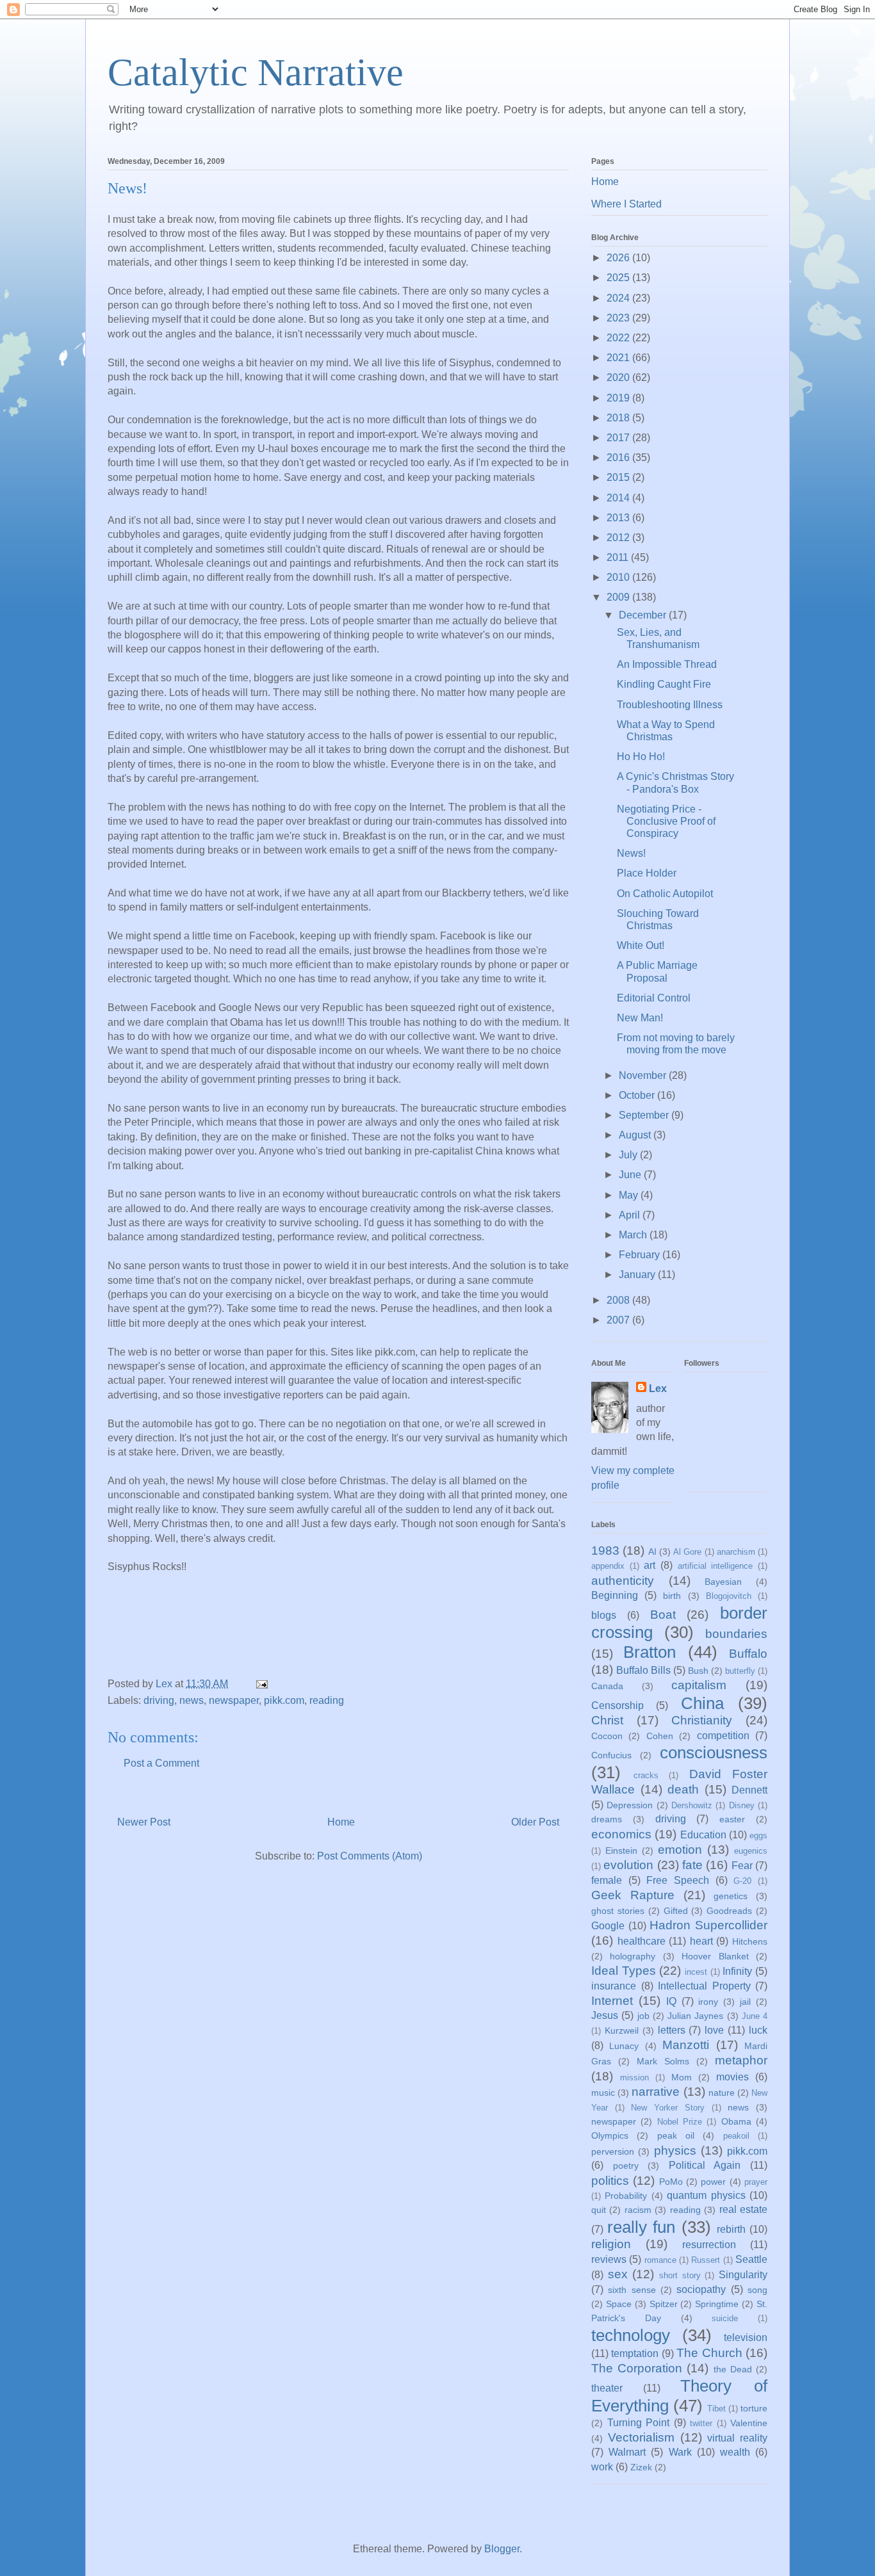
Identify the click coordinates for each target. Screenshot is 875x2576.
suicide (725, 2318)
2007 (619, 1320)
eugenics (751, 1851)
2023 (619, 318)
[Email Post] (261, 1684)
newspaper (234, 1700)
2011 (619, 557)
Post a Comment (161, 1763)
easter (732, 1819)
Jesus (605, 2015)
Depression (630, 1805)
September (645, 1115)
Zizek (641, 2467)
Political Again (705, 2165)
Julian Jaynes (695, 2016)
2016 (619, 458)
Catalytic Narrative (256, 72)
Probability (626, 2196)
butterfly (740, 1671)
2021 (619, 358)
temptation (635, 2353)
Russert (706, 2260)
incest (696, 1972)
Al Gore (687, 1552)
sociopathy (701, 2289)
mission (634, 2078)
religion (611, 2244)
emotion (680, 1850)
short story (680, 2275)
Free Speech (678, 1880)
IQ (671, 2001)
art (650, 1565)
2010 (619, 577)
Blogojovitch (729, 1596)
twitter (701, 2423)
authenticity (623, 1581)
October (638, 1095)
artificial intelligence (716, 1566)
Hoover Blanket (715, 1956)
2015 (619, 477)
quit (599, 2210)
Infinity (737, 1971)
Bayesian (723, 1582)
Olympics (610, 2135)
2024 (619, 298)
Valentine (749, 2423)
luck (758, 2030)
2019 (619, 398)
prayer (756, 2182)
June (631, 1175)
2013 (619, 518)
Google (608, 1926)
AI (652, 1551)
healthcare (642, 1941)
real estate (743, 2209)
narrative (656, 2092)
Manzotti (686, 2045)
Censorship (617, 1705)
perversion (613, 2151)
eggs (758, 1835)
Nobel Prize (680, 2122)
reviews (609, 2259)
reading (327, 1700)
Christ (607, 1720)
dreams (607, 1819)
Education (703, 1835)
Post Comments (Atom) (370, 1856)
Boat (663, 1615)
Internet (612, 2001)
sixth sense (632, 2290)
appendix (608, 1566)
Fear (742, 1866)
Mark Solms (663, 2061)
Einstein (621, 1851)
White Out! (641, 945)
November (644, 1075)
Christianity (702, 1720)
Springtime (717, 2304)
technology (631, 2335)
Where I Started (626, 204)
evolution (628, 1865)
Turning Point (639, 2423)
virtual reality (737, 2438)
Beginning (615, 1595)
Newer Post (144, 1822)
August (636, 1135)
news (192, 1700)
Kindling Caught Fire (664, 684)
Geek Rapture (633, 1895)
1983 (605, 1551)
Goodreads (729, 1911)
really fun (641, 2227)
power (713, 2182)
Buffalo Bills (643, 1670)
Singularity (743, 2275)
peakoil (736, 2136)
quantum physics (706, 2195)
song (757, 2290)
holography (633, 1956)
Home (341, 1822)
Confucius (611, 1755)
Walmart (627, 2452)
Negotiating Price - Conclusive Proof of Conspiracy (666, 821)
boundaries (736, 1634)
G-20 (742, 1881)
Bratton (650, 1652)
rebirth (731, 2229)
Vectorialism (641, 2437)
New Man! (640, 1018)
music (603, 2093)
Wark (680, 2452)
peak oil (676, 2135)
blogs (604, 1615)
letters (672, 2030)
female (607, 1880)
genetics (731, 1896)
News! (631, 853)
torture (754, 2408)
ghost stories (618, 1911)
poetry (626, 2166)
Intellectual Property (704, 1986)
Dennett (749, 1790)
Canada (607, 1686)
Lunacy (624, 2046)
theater (607, 2388)
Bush (698, 1671)
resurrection (709, 2245)
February (641, 1255)
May (630, 1195)
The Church (709, 2353)
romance (660, 2260)
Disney (742, 1805)
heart (701, 1941)
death (683, 1789)
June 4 (755, 2016)
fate (692, 1865)
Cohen (660, 1736)
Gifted (676, 1911)
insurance (614, 1986)
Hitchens (750, 1941)
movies (732, 2077)
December (644, 615)
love (714, 2030)
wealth (735, 2452)
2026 (619, 258)
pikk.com (284, 1700)
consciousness (714, 1753)
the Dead (733, 2369)
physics (675, 2151)
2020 (619, 377)
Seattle (751, 2259)
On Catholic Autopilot (665, 894)
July (629, 1155)
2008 (619, 1300)
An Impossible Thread (667, 664)
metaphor (741, 2060)
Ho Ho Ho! (641, 757)
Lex (658, 1389)
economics (621, 1834)
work (602, 2467)
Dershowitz (692, 1805)
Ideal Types (624, 1971)
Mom (682, 2077)
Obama (736, 2121)
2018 (619, 418)
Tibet (716, 2409)
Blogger (502, 2549)
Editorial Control (654, 998)
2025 (619, 278)
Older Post (535, 1822)
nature (722, 2093)
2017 (619, 438)
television (746, 2337)
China (702, 1703)
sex (618, 2274)
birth (672, 1596)
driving (159, 1700)
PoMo (671, 2182)
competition (723, 1736)
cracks (646, 1775)
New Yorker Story (667, 2108)
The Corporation (637, 2368)
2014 (619, 498)
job (643, 2016)
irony (708, 2002)
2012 (619, 538)
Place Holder (647, 873)
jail (745, 2002)
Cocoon (607, 1736)
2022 (619, 338)
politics (610, 2181)
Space (619, 2304)
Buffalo (748, 1654)
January (638, 1275)
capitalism (699, 1685)
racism (638, 2210)
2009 (619, 597)
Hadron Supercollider (708, 1925)
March (634, 1235)
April (631, 1215)
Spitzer (664, 2304)
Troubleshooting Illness (670, 705)
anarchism (736, 1552)
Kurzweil (622, 2030)
